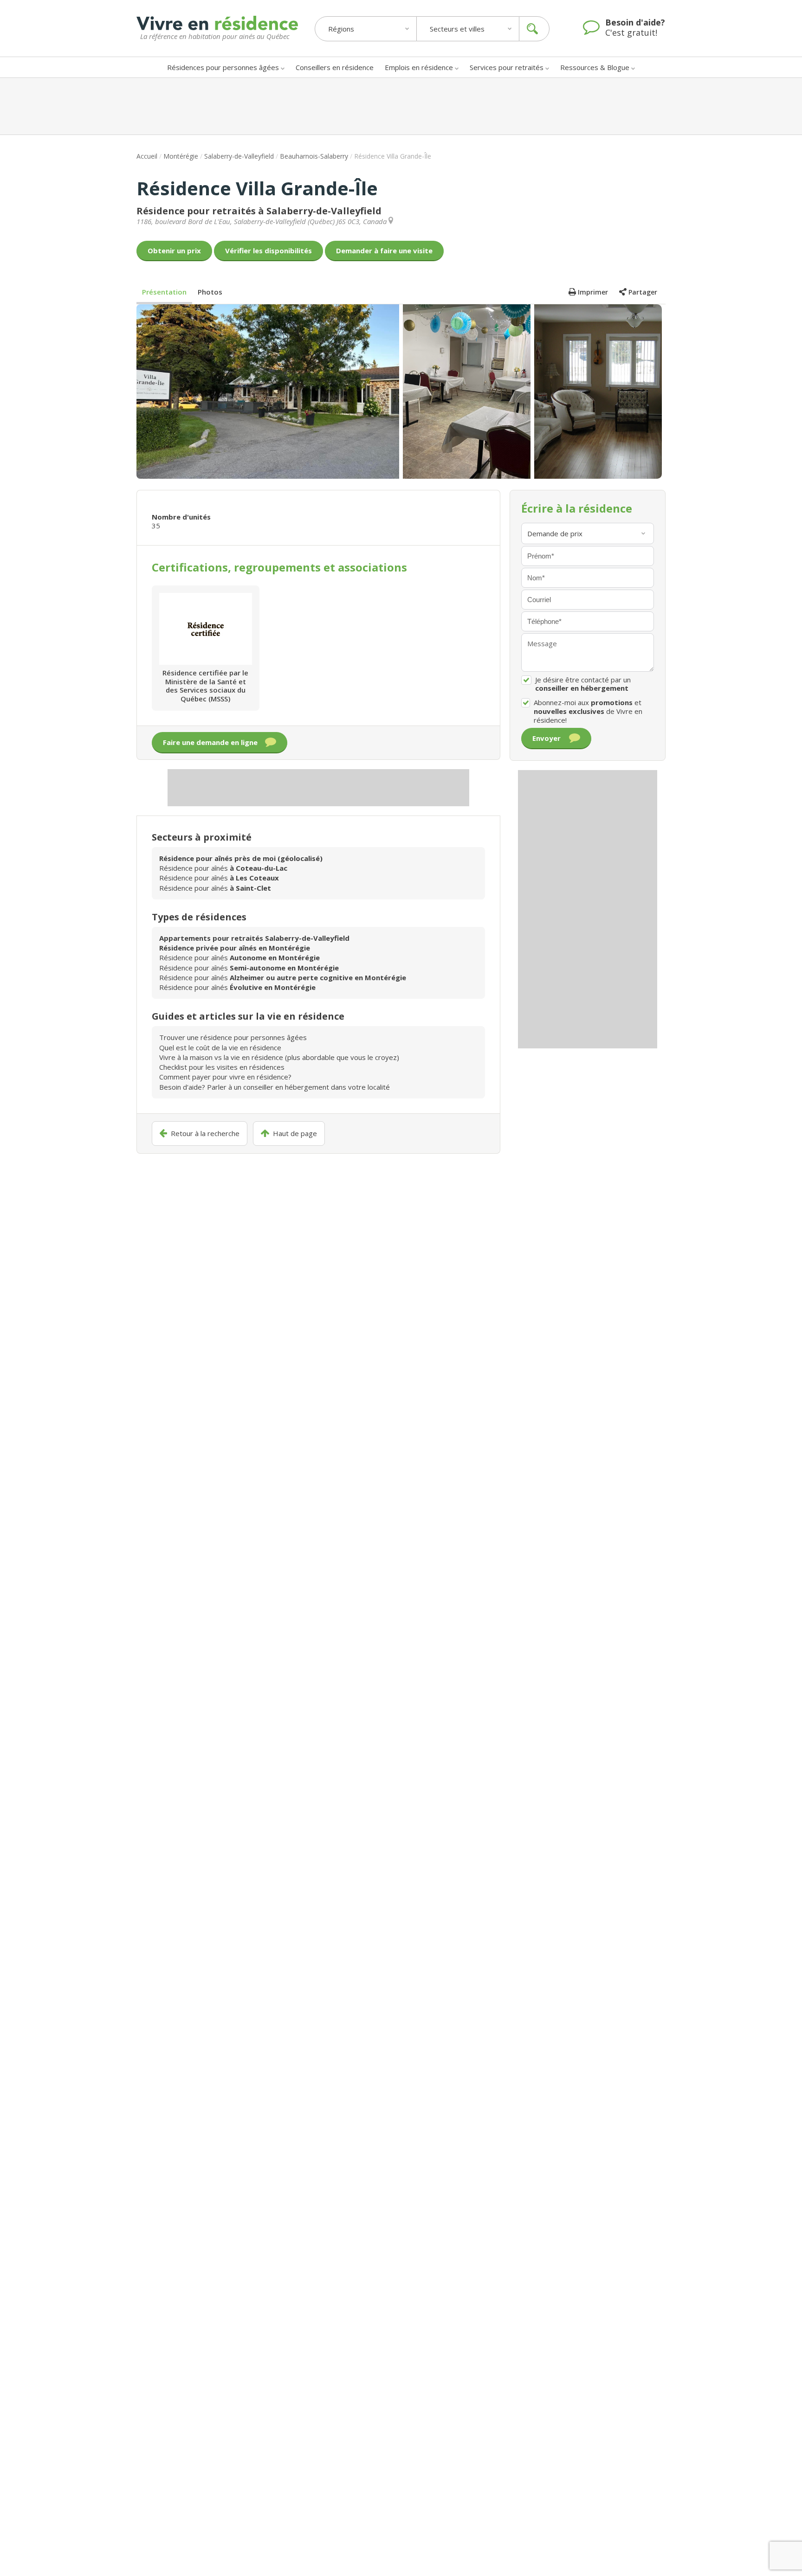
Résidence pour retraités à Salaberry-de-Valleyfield (259, 211)
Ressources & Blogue (595, 67)
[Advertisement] (401, 106)
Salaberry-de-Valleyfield (239, 156)
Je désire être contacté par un (583, 684)
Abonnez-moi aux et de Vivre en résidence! (588, 711)
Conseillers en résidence (335, 67)
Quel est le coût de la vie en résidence (220, 1047)
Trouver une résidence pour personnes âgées (233, 1037)
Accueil (147, 156)
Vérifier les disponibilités (268, 251)
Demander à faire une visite (384, 251)
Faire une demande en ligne (210, 742)
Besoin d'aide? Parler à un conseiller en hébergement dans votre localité (275, 1087)
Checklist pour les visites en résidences (222, 1067)
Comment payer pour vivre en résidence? (225, 1077)
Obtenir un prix (174, 251)
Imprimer (593, 292)
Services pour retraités (507, 67)
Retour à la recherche (205, 1134)
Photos (210, 292)
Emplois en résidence (419, 67)
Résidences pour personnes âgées (223, 67)
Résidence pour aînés (223, 868)
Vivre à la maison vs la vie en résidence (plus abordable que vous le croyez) (279, 1057)
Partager (643, 292)
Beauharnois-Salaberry (314, 156)
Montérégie (181, 156)
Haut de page (295, 1134)
